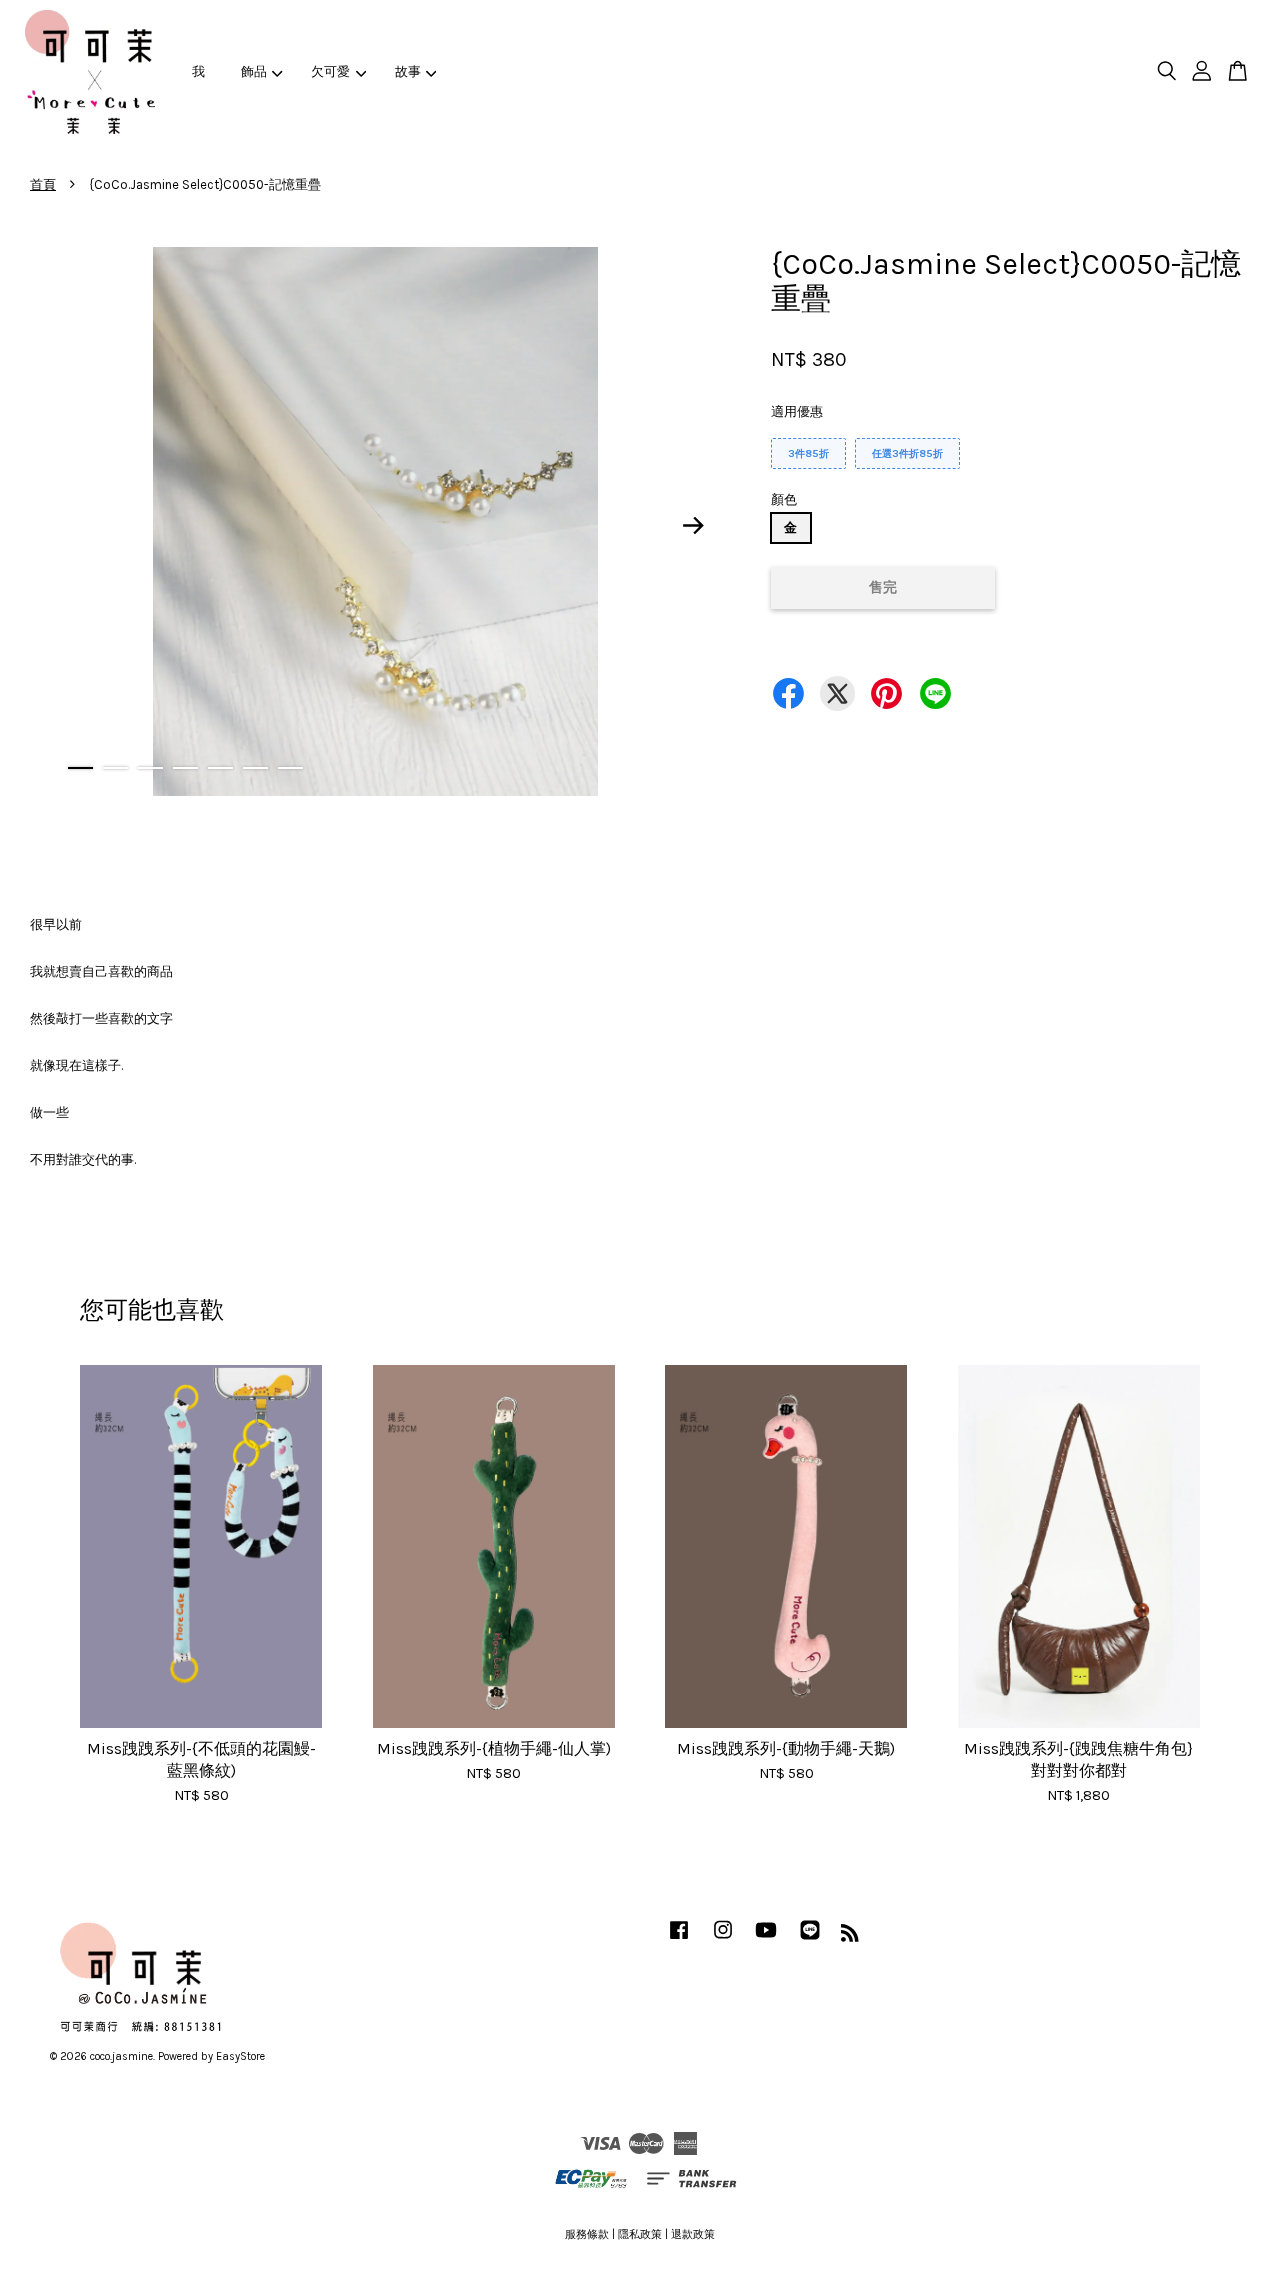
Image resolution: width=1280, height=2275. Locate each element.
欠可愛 (330, 71)
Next (694, 525)
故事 (408, 71)
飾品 (254, 71)
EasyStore (240, 2056)
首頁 (43, 184)
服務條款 (587, 2234)
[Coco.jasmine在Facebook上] (679, 1940)
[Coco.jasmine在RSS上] (850, 1937)
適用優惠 (797, 411)
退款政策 (693, 2234)
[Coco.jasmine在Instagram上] (723, 1940)
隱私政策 (640, 2234)
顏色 (784, 499)
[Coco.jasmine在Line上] (810, 1940)
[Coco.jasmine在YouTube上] (766, 1940)
